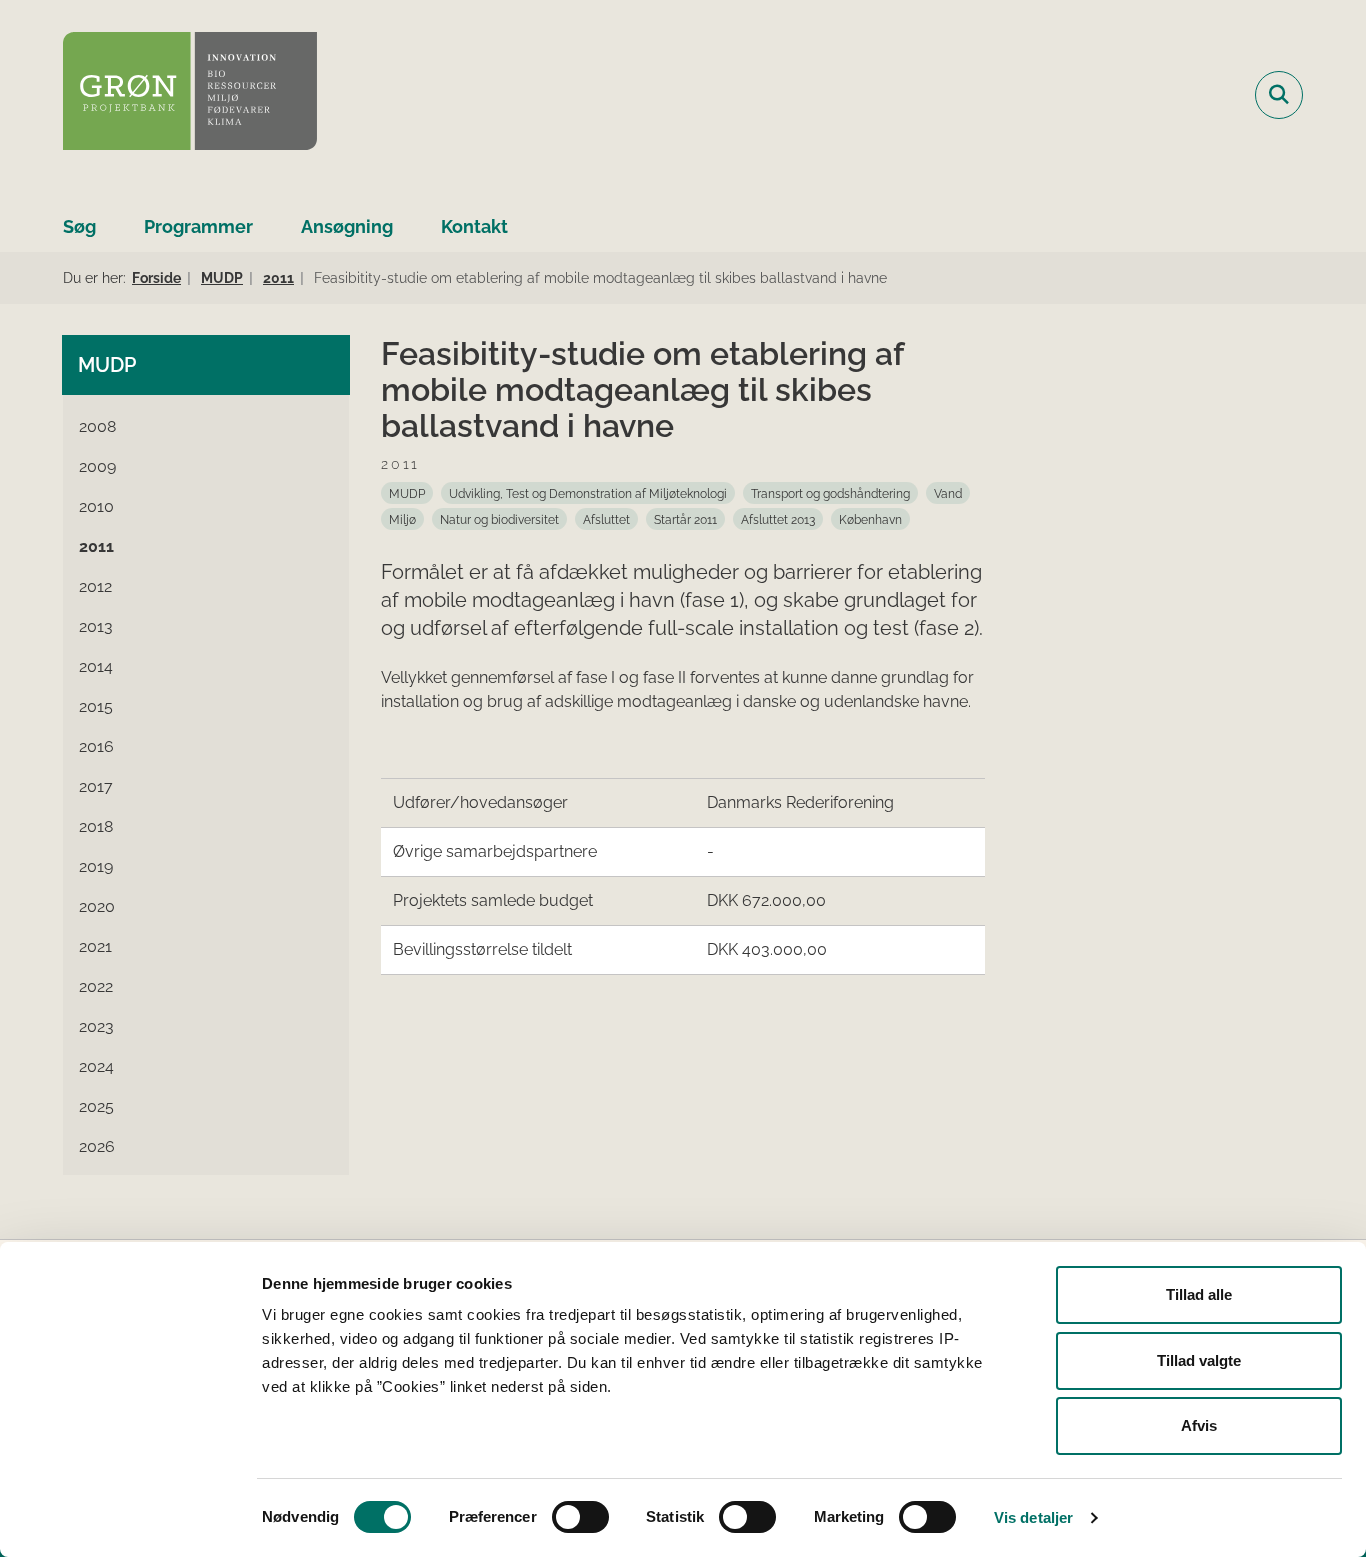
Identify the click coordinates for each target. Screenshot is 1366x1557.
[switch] (580, 1517)
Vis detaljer (1033, 1517)
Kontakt (474, 226)
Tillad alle (1199, 1294)
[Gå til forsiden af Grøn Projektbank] (190, 94)
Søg (79, 226)
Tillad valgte (1199, 1360)
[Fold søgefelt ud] (1279, 95)
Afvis (1199, 1425)
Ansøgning (347, 226)
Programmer (198, 226)
